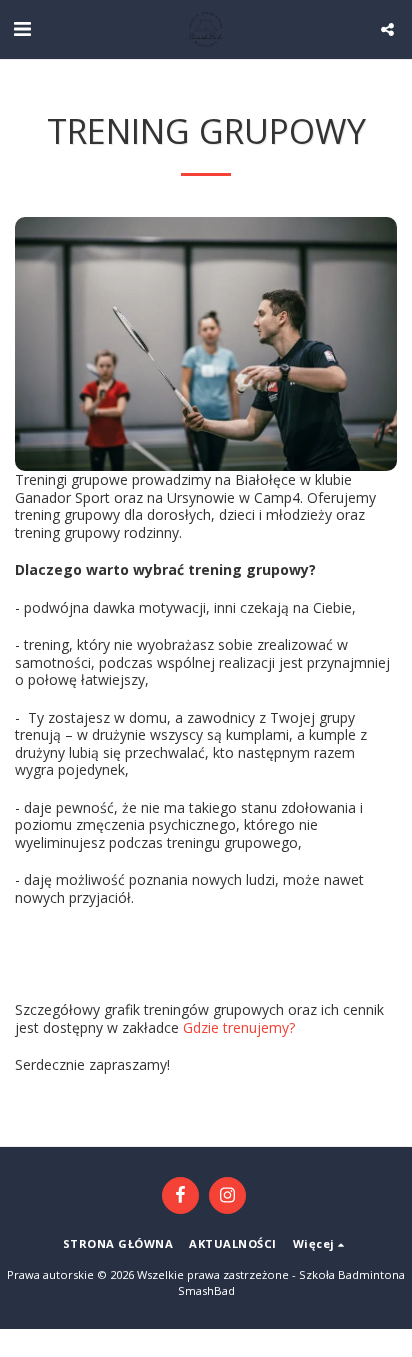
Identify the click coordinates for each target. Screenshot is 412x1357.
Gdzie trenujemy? (239, 1027)
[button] (22, 28)
